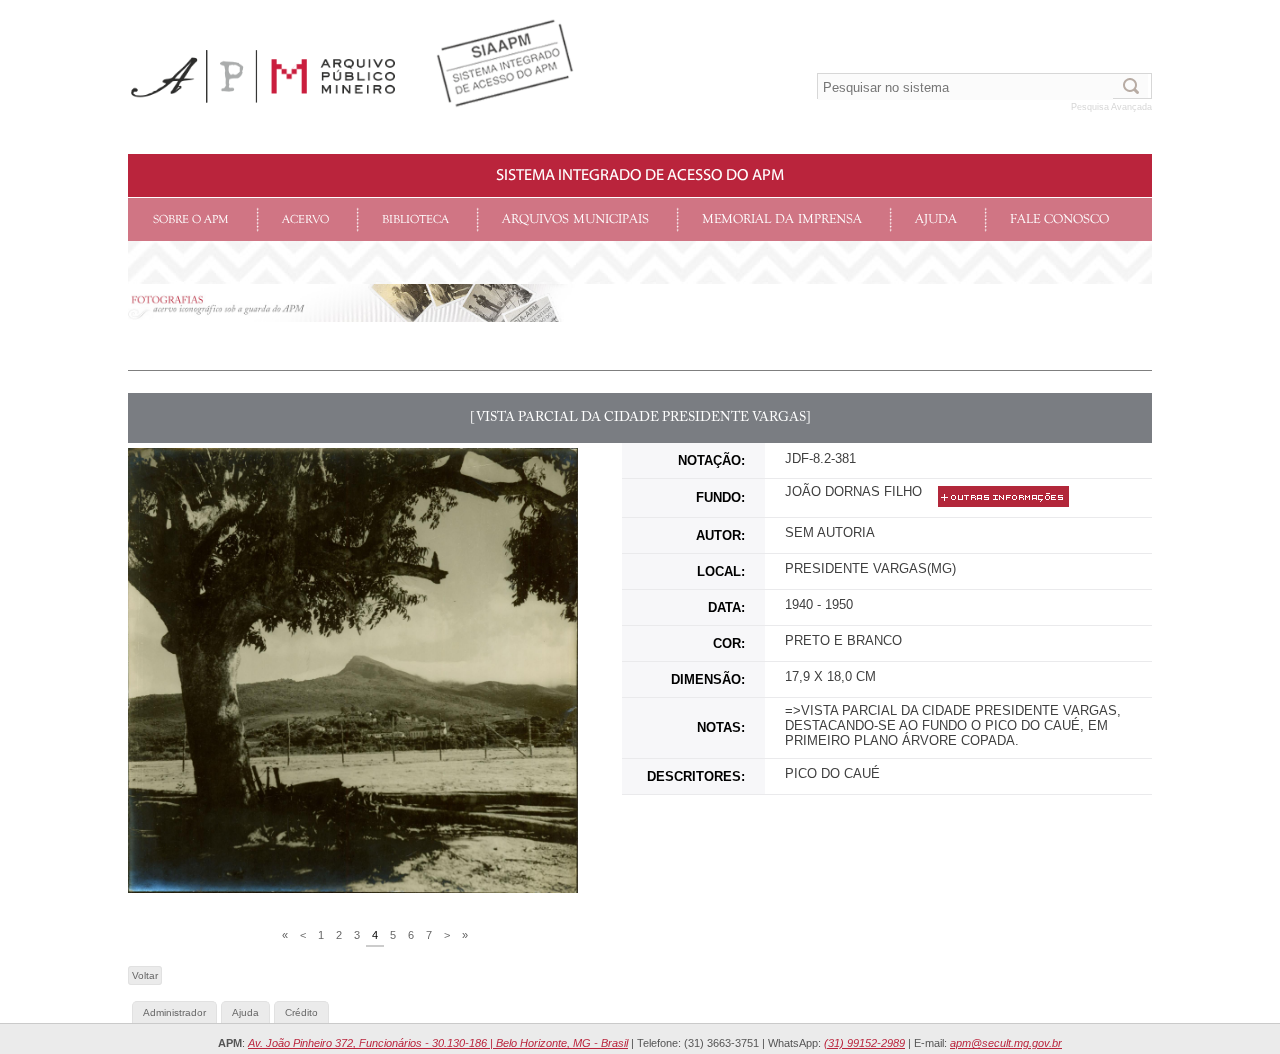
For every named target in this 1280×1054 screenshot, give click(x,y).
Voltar (145, 975)
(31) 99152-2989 (864, 1043)
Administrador (174, 1012)
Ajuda (936, 219)
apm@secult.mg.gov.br (1006, 1043)
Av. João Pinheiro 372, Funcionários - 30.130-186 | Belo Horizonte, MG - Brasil (438, 1043)
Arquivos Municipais (575, 219)
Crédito (301, 1012)
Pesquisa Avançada (1111, 107)
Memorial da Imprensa (782, 219)
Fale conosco (1059, 219)
